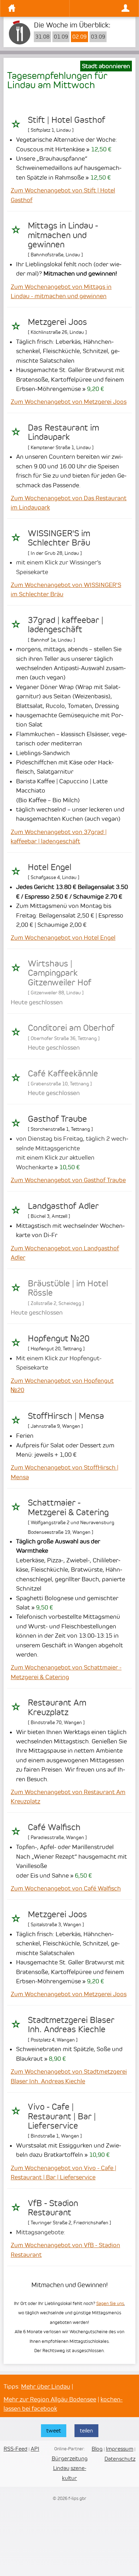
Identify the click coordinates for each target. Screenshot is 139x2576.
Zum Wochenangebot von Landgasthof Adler (65, 1253)
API (35, 2449)
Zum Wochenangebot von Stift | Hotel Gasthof (63, 195)
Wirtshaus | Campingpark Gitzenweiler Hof (60, 973)
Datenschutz (120, 2459)
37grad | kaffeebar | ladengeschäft (66, 625)
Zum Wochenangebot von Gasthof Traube (68, 1180)
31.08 (42, 37)
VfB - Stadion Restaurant (53, 2208)
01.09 (61, 37)
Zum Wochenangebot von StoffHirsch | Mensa (65, 1472)
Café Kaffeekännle (63, 1074)
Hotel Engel (50, 867)
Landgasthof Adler (63, 1206)
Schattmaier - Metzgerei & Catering (68, 1507)
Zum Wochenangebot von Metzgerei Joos (69, 402)
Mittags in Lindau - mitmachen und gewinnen (63, 235)
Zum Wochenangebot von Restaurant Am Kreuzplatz (68, 1797)
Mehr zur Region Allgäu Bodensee (50, 2399)
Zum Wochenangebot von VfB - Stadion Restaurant (65, 2250)
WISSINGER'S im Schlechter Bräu (59, 538)
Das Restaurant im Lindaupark (63, 432)
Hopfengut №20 (59, 1339)
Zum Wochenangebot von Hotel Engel (63, 938)
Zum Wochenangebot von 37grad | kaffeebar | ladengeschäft (59, 837)
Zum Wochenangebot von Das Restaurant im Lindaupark (69, 503)
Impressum (120, 2449)
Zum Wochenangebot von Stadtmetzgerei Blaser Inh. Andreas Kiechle (69, 2076)
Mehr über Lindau (46, 2386)
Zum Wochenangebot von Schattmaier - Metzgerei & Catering (66, 1672)
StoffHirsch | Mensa (66, 1416)
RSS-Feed (16, 2449)
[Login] (102, 8)
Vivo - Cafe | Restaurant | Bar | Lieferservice (62, 2116)
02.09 (79, 37)
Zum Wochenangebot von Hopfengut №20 (62, 1385)
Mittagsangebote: (41, 2232)
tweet (54, 2431)
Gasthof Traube (57, 1119)
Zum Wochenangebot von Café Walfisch (66, 1888)
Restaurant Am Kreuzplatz (57, 1707)
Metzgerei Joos (57, 322)
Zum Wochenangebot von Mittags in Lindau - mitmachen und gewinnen (61, 291)
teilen (86, 2431)
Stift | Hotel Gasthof (66, 120)
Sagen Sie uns (110, 2303)
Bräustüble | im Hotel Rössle (68, 1288)
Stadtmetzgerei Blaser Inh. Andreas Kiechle (71, 2025)
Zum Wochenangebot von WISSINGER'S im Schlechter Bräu (66, 589)
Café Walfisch (54, 1827)
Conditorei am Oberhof (71, 1028)
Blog (97, 2449)
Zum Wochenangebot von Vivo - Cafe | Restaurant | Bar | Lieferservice (63, 2173)
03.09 (98, 37)
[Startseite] (37, 8)
